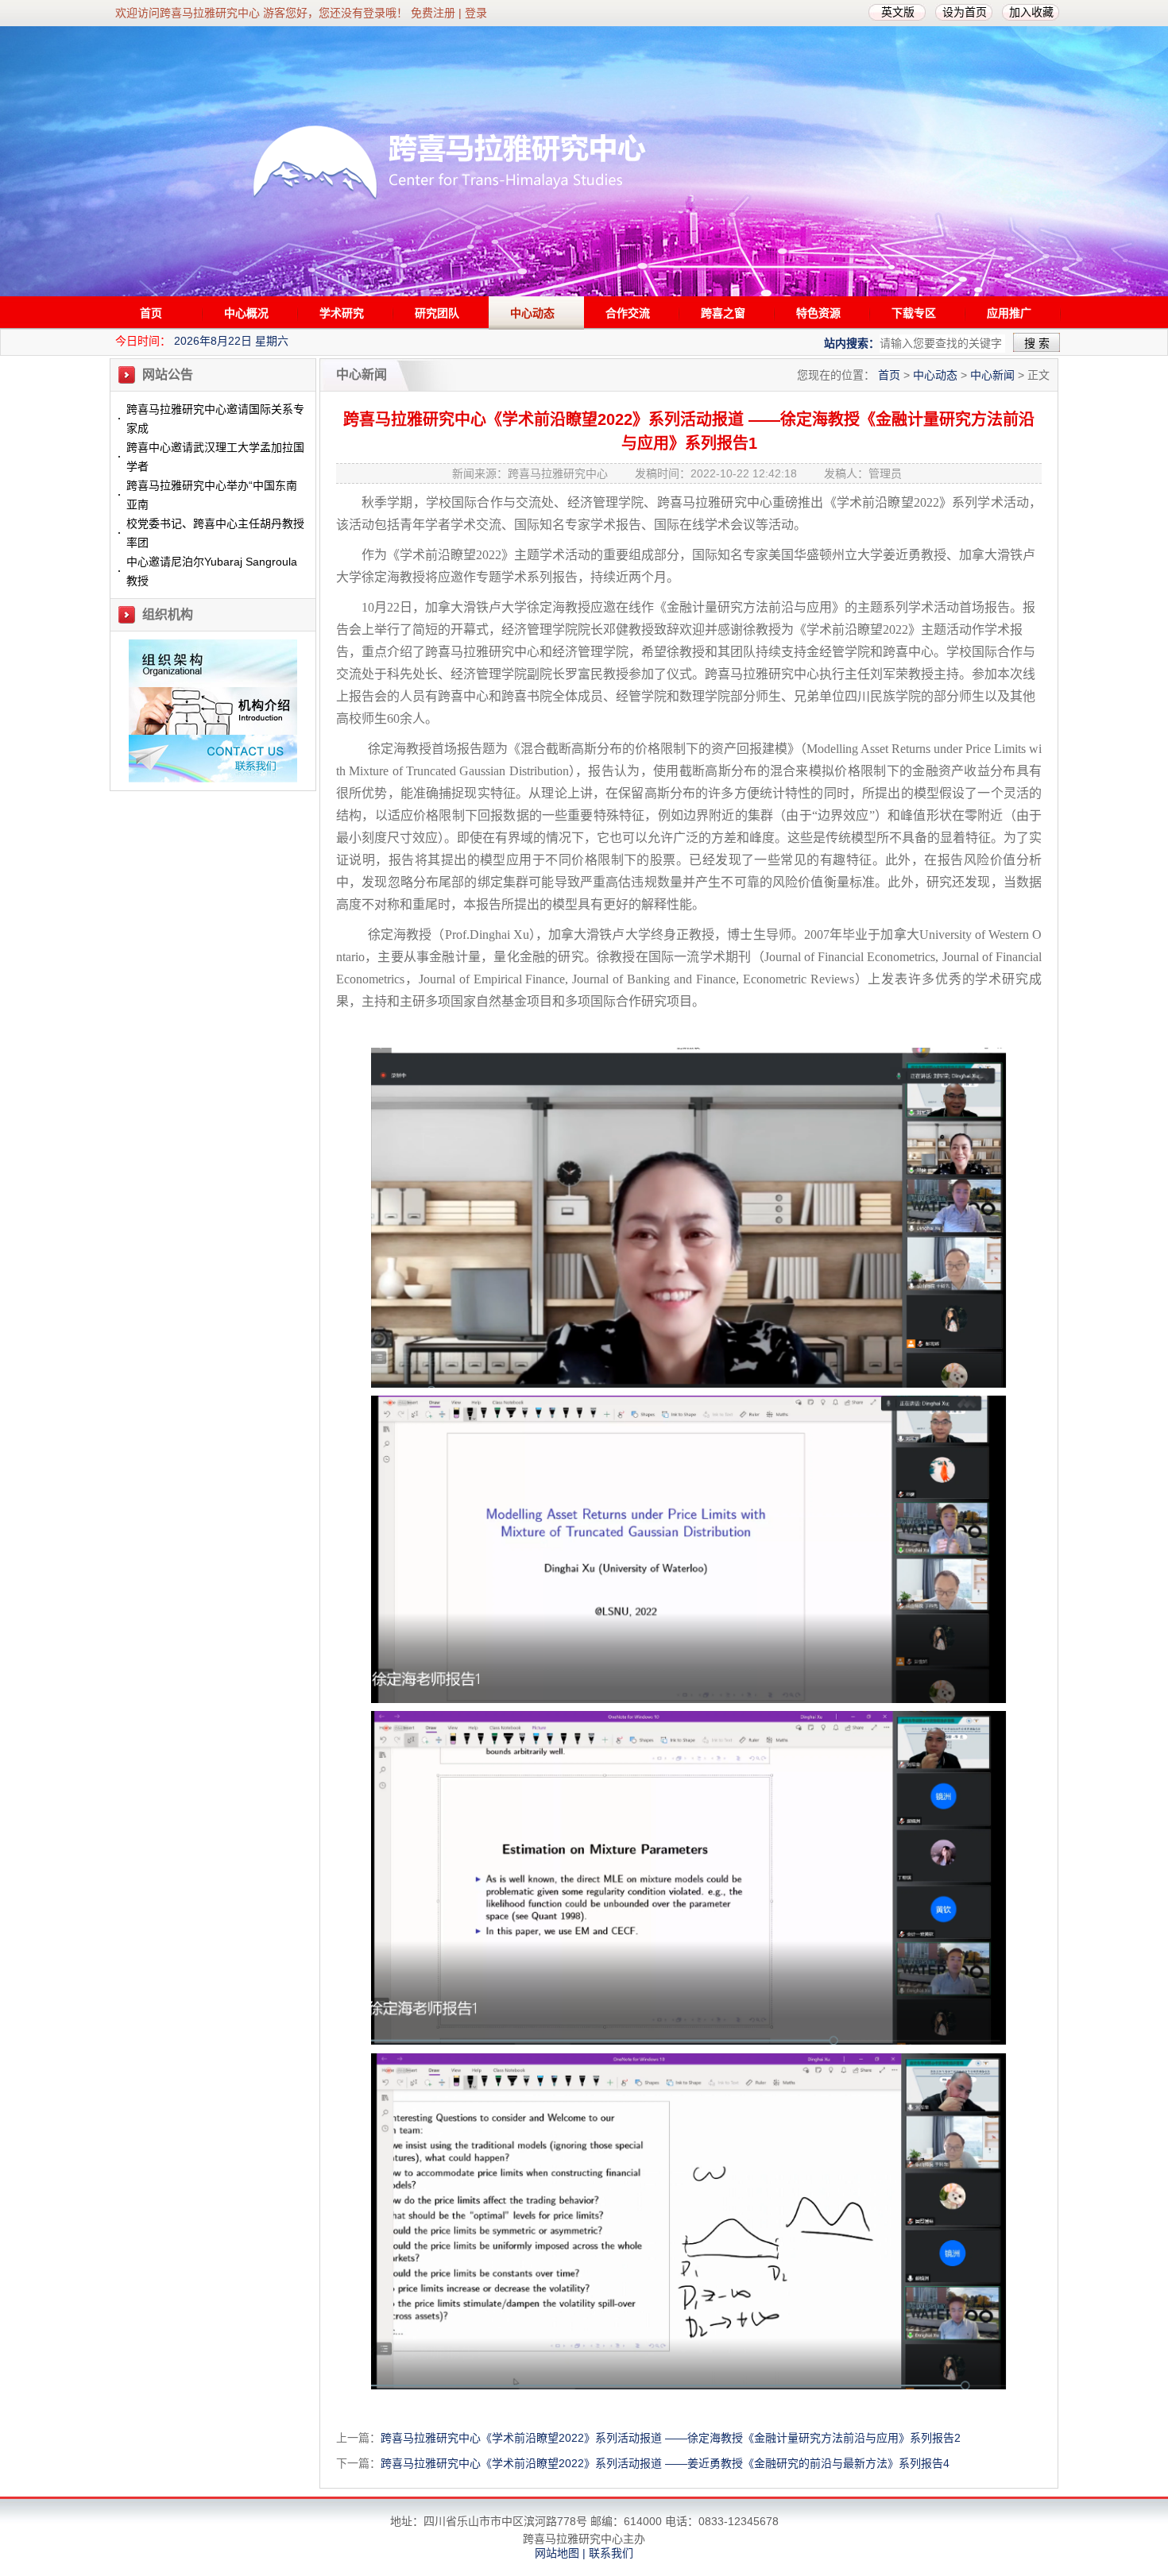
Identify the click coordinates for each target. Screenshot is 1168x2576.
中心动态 (532, 313)
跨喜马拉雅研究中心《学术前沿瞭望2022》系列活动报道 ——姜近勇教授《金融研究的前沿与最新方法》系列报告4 (665, 2463)
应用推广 (1009, 313)
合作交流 (628, 313)
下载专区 (914, 313)
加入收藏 (1031, 12)
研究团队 (437, 313)
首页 (151, 313)
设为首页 (965, 12)
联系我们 (611, 2553)
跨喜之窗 (723, 313)
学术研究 (342, 313)
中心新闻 (992, 375)
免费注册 (433, 13)
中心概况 (246, 313)
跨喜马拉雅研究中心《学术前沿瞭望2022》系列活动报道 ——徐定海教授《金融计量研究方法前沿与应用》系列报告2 (671, 2438)
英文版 (898, 12)
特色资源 (818, 313)
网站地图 (557, 2553)
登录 (476, 13)
